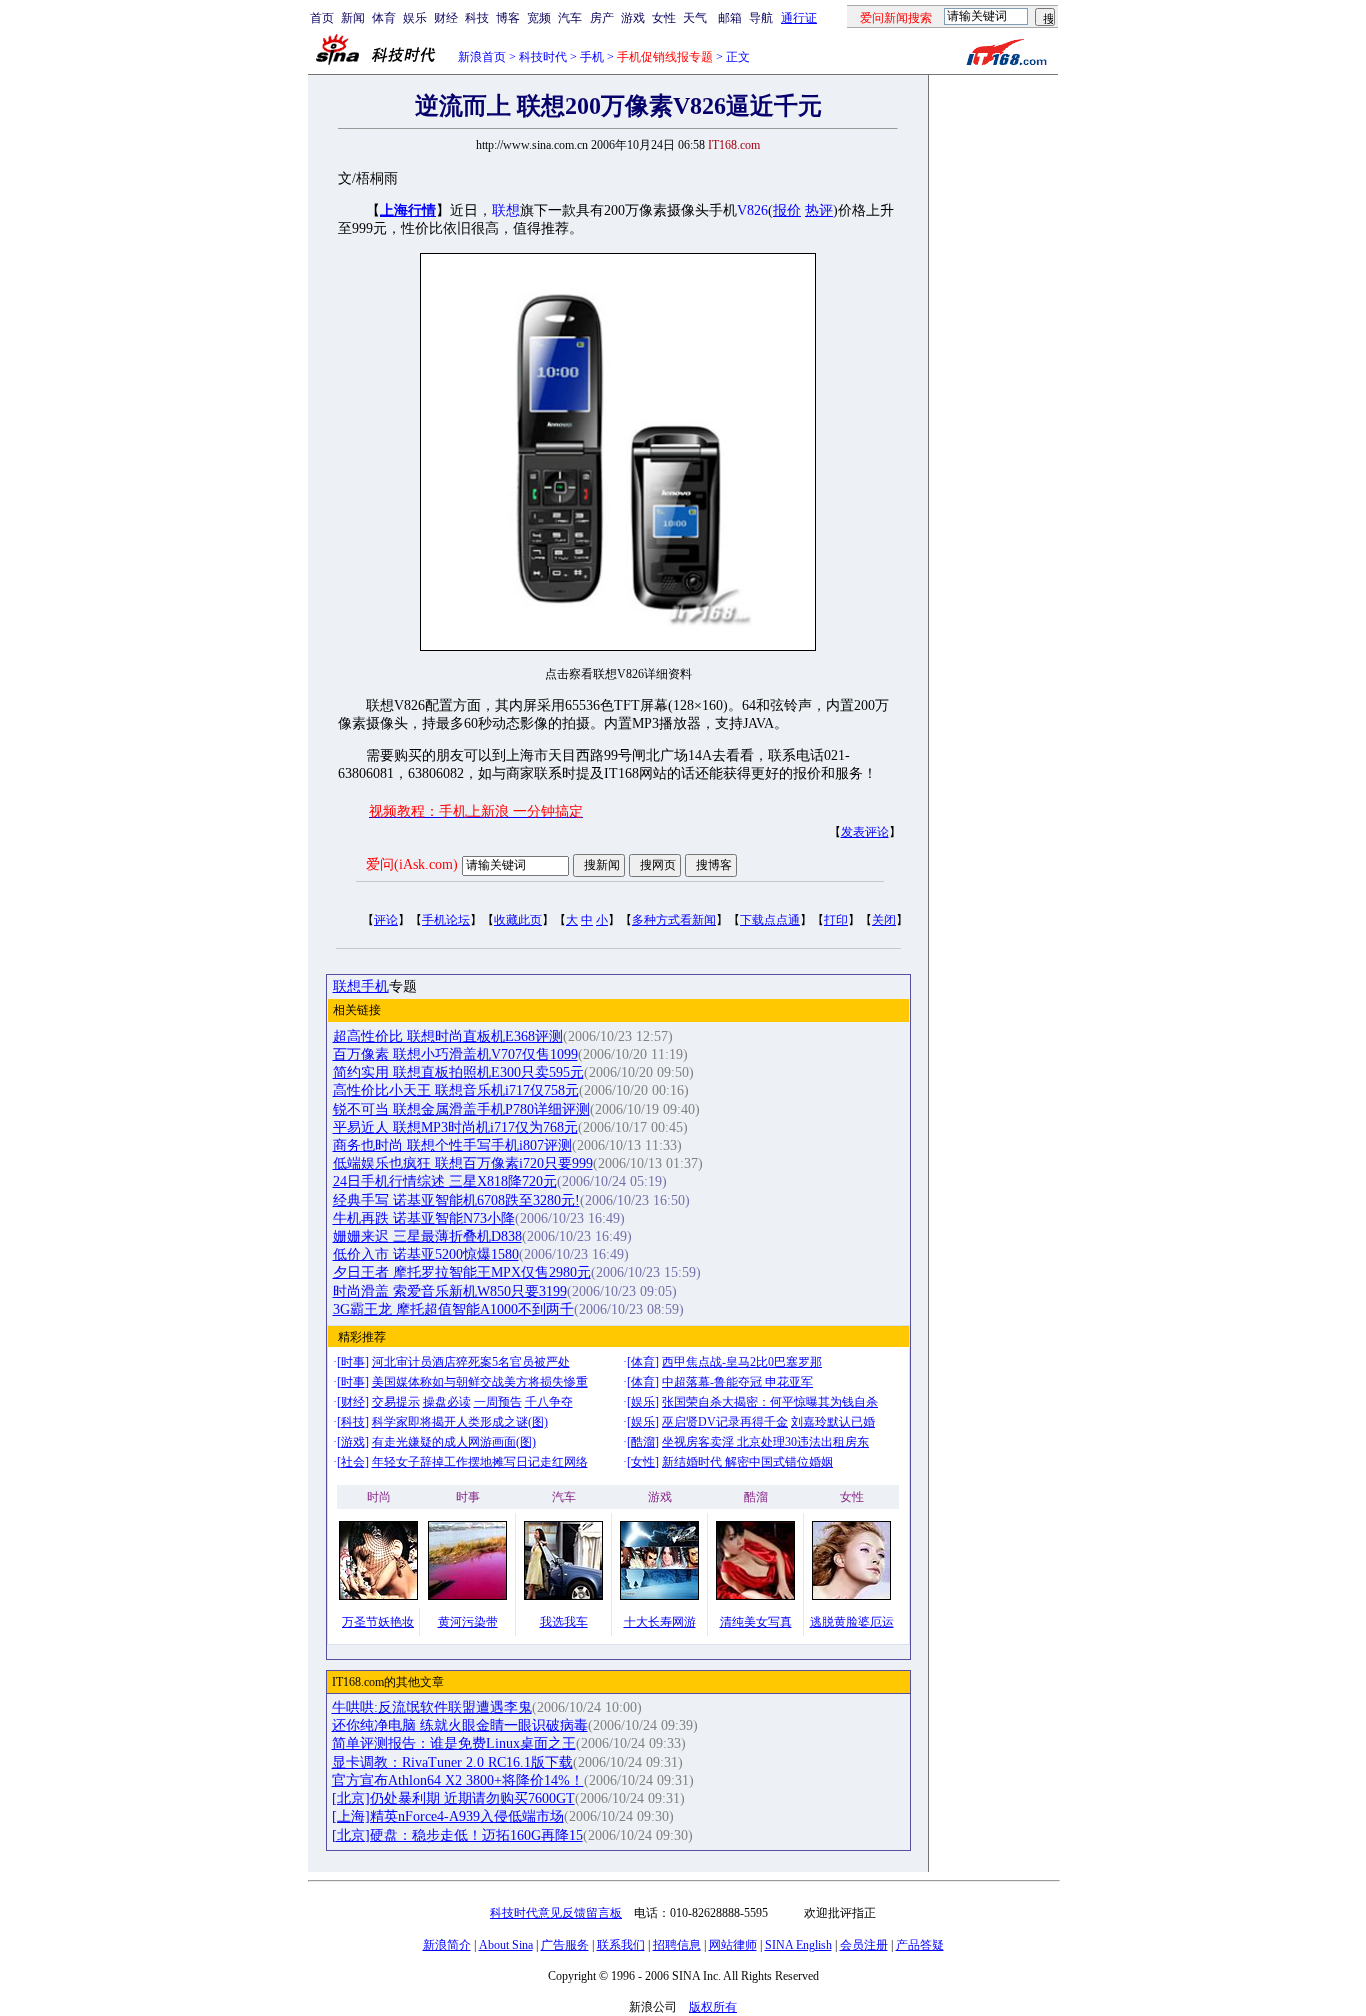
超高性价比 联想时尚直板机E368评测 (448, 1036)
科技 (477, 18)
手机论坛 (446, 920)
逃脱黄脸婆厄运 (852, 1622)
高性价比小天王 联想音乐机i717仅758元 (456, 1090)
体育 (384, 18)
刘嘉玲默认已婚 (833, 1422)
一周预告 (498, 1402)
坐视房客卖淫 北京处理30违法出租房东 (765, 1442)
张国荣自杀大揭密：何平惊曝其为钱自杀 (770, 1402)
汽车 (570, 18)
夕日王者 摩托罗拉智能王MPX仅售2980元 (462, 1272)
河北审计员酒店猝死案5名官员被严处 (471, 1362)
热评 (819, 210)
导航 (761, 18)
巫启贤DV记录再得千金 (725, 1422)
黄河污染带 (468, 1622)
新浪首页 (482, 57)
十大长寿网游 (660, 1622)
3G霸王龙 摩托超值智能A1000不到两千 (453, 1309)
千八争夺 (549, 1402)
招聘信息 (677, 1945)
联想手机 (361, 986)
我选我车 (564, 1622)
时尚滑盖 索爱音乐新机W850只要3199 (450, 1291)
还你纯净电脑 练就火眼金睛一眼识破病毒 (460, 1725)
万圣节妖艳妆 (378, 1622)
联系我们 (621, 1945)
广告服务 (565, 1945)
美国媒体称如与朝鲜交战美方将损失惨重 (480, 1382)
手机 (592, 57)
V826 (752, 210)
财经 (446, 18)
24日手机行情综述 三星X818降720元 (445, 1181)
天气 (695, 18)
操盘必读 (447, 1402)
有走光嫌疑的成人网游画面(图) (454, 1442)
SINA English (798, 1945)
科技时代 (543, 57)
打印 (836, 920)
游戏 (633, 18)
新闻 (353, 18)
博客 (508, 18)
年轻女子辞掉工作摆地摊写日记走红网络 (480, 1462)
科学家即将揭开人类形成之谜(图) (460, 1422)
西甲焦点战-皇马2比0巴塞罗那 (742, 1362)
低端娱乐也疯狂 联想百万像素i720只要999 (463, 1163)
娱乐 (415, 18)
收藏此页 (518, 920)
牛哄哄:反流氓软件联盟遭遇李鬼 (432, 1707)
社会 (353, 1462)
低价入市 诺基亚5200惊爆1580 (426, 1254)
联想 (506, 210)
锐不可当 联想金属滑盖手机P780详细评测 (461, 1109)
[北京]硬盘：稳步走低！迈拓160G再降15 (457, 1835)
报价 (787, 210)
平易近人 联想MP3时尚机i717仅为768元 (455, 1127)
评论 (386, 920)
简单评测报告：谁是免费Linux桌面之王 (454, 1743)
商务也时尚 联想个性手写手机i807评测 (452, 1145)
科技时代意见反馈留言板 (556, 1913)
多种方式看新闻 (674, 920)
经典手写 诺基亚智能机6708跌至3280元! (456, 1200)
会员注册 (864, 1945)
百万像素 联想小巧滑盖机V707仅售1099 (455, 1054)
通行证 (799, 18)
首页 (322, 18)
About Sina (506, 1945)
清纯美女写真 (756, 1622)
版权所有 (713, 2007)
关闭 (884, 920)
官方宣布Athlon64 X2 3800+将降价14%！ (458, 1780)
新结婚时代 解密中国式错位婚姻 (747, 1462)
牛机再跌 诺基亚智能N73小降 (424, 1218)
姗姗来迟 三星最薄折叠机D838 (427, 1236)
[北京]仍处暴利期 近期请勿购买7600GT (453, 1798)
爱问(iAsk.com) (412, 864)
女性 (664, 18)
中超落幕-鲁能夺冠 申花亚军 (737, 1382)
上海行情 (408, 210)
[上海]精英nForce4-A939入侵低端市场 (448, 1816)
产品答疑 (920, 1945)
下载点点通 (770, 920)
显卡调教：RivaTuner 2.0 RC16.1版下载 (452, 1762)
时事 (353, 1362)
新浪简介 (447, 1945)
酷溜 (643, 1442)
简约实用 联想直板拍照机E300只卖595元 (458, 1072)
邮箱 (730, 18)
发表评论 (865, 832)
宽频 (539, 18)
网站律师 (733, 1945)
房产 (602, 18)
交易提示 (396, 1402)
